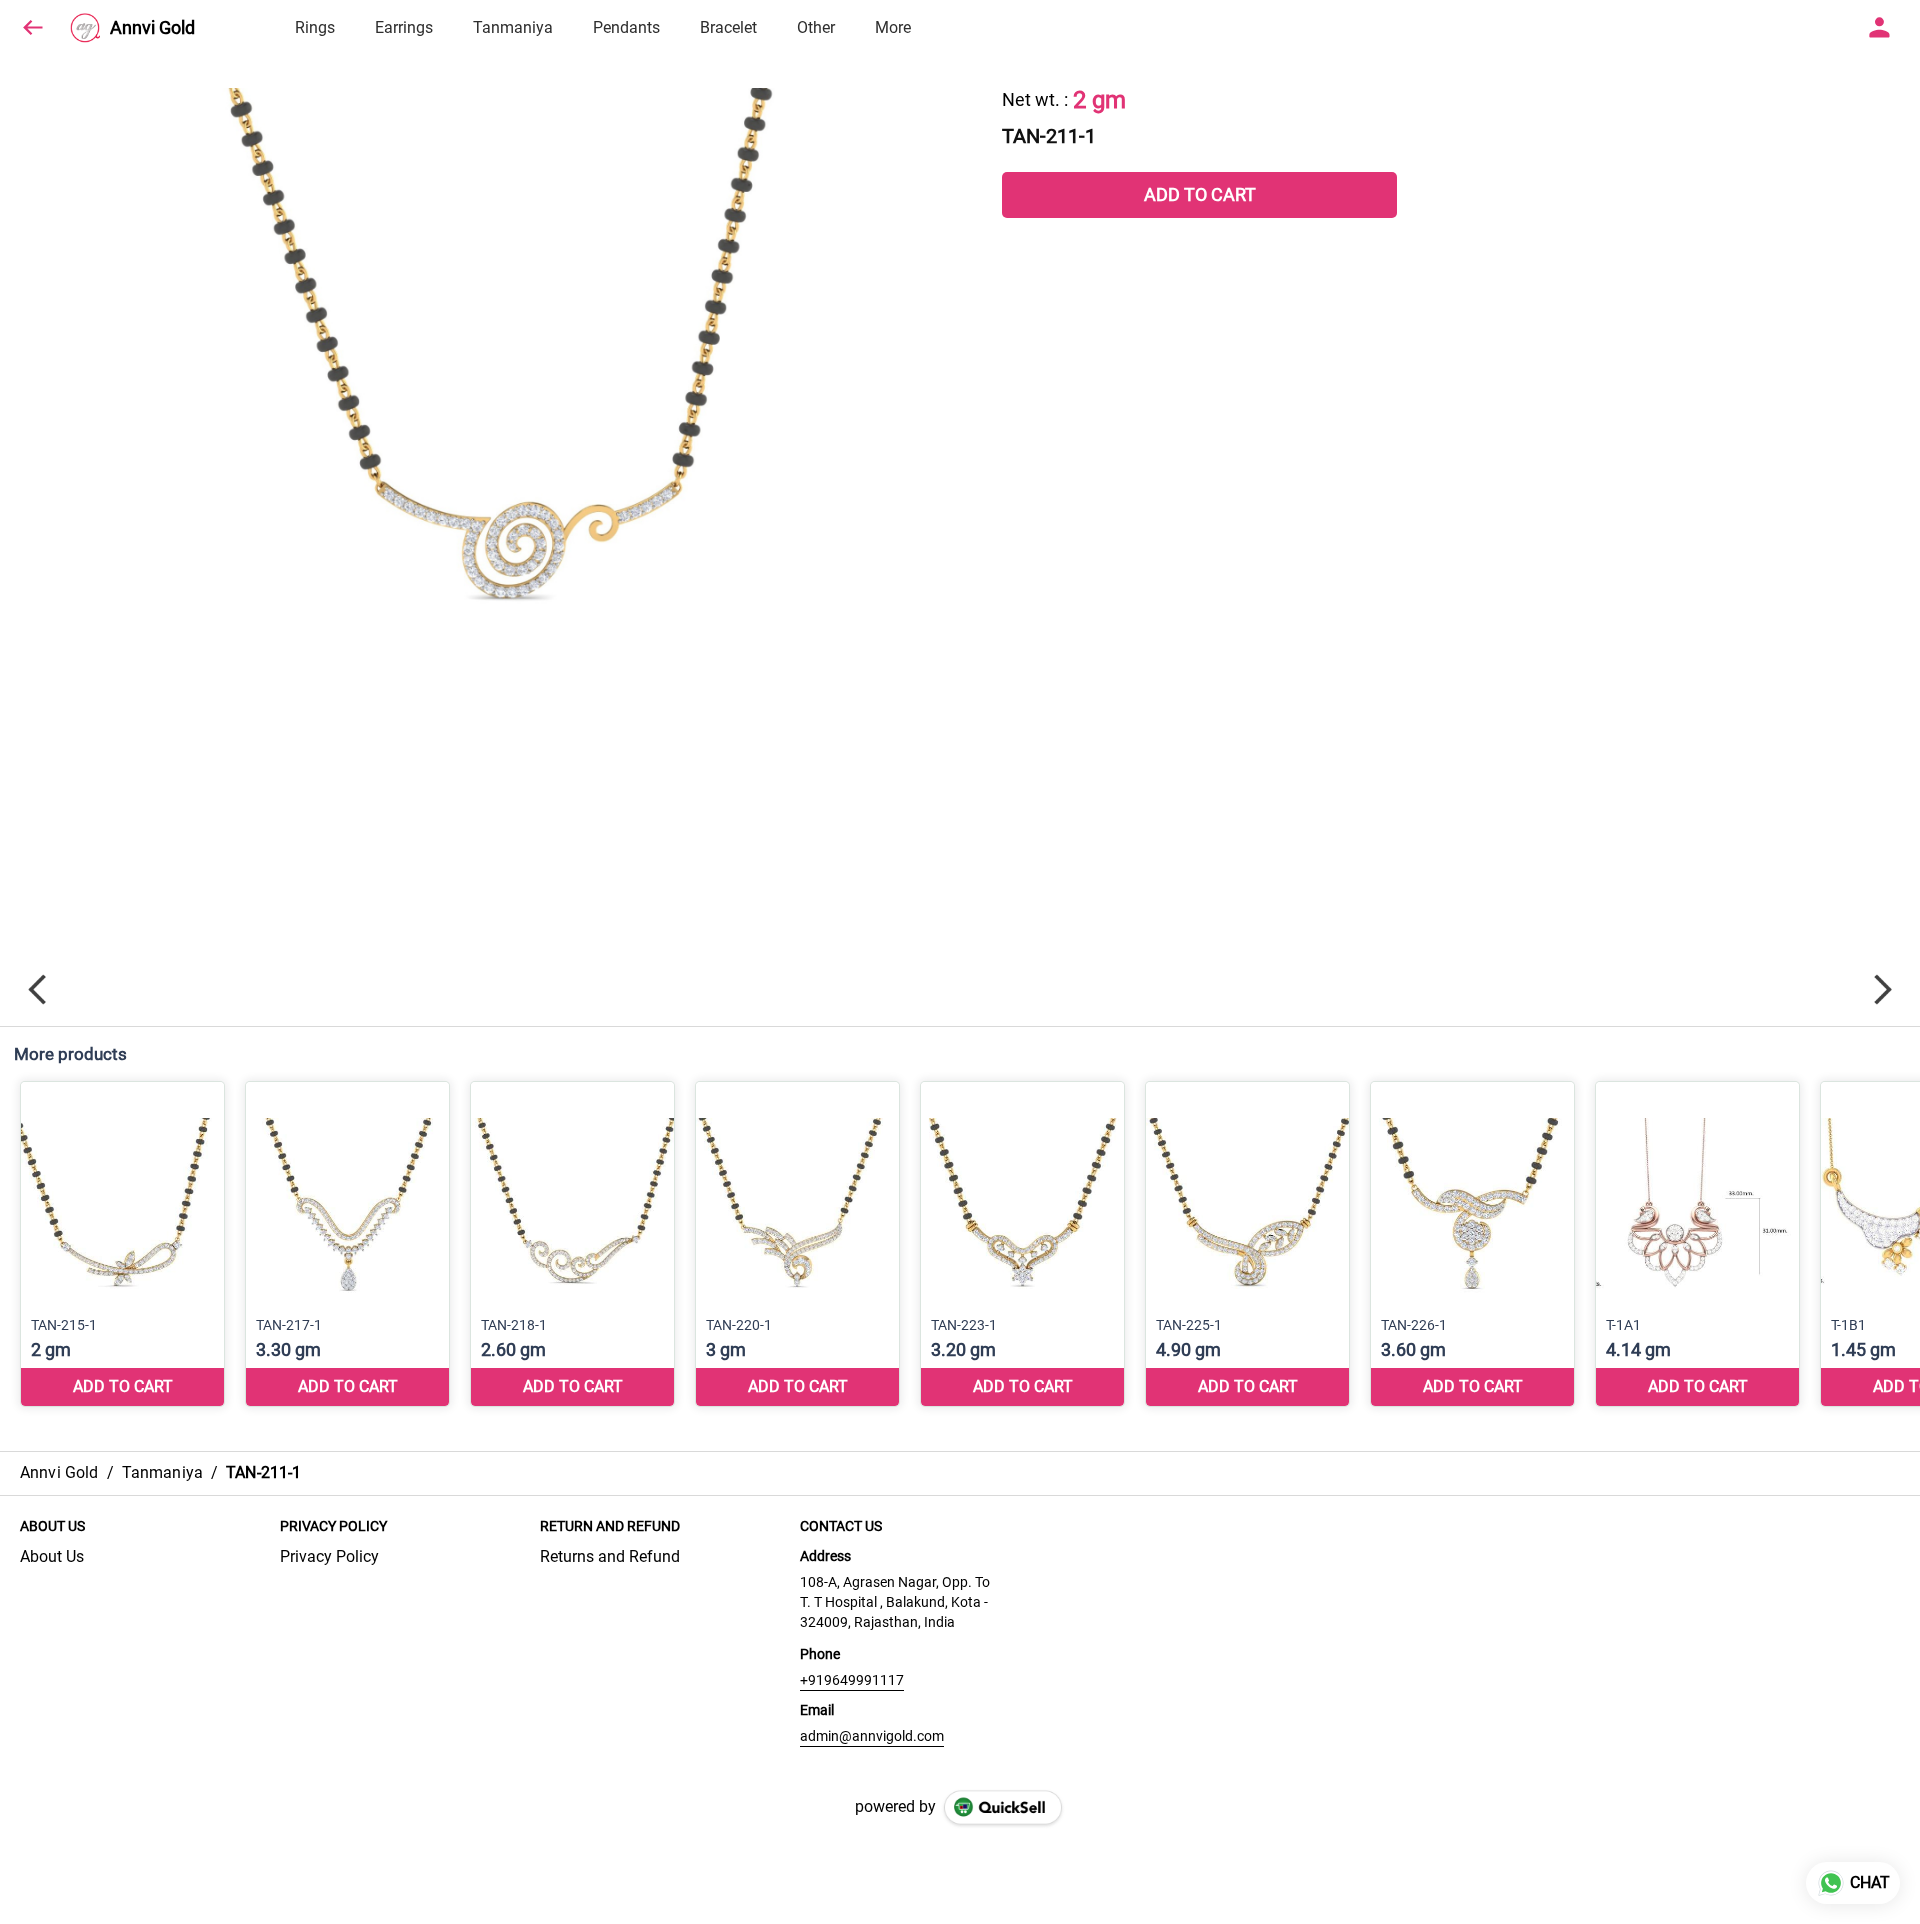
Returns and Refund (610, 1556)
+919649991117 (852, 1680)
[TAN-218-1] (572, 1244)
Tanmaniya (513, 27)
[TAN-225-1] (1247, 1244)
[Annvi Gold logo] (85, 28)
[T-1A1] (1697, 1244)
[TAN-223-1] (1022, 1244)
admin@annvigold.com (872, 1736)
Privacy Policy (329, 1556)
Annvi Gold (152, 28)
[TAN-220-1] (797, 1244)
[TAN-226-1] (1472, 1244)
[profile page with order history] (1880, 28)
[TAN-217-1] (347, 1244)
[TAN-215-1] (122, 1244)
